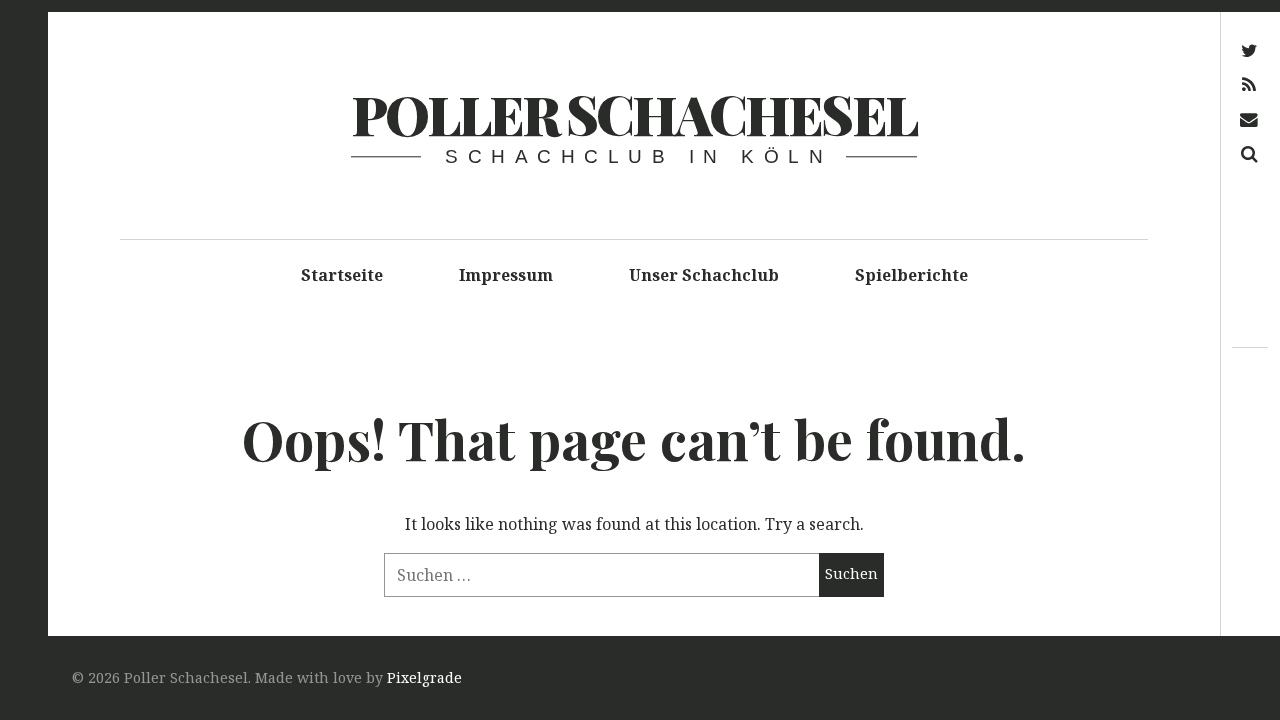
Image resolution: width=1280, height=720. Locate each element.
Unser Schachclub (704, 275)
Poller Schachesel (633, 114)
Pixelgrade (424, 677)
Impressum (506, 275)
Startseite (342, 275)
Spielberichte (911, 275)
